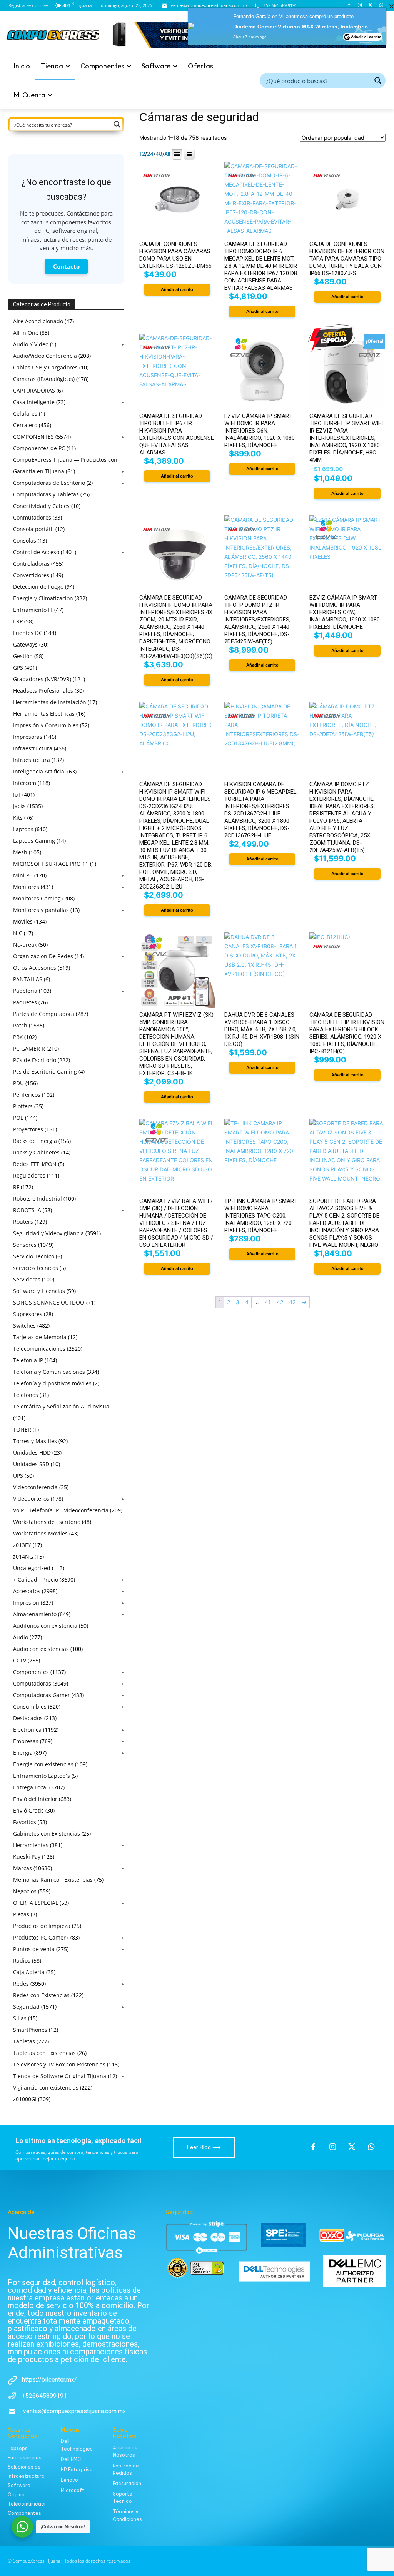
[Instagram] (360, 6)
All (167, 154)
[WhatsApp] (381, 6)
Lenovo (69, 2480)
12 (142, 154)
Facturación (127, 2483)
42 (280, 1302)
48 (159, 154)
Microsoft (73, 2490)
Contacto (66, 266)
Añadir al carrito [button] (177, 289)
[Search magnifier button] (378, 80)
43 (292, 1302)
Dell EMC (71, 2459)
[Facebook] (349, 6)
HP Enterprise (77, 2470)
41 (268, 1302)
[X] (370, 6)
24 (150, 154)
